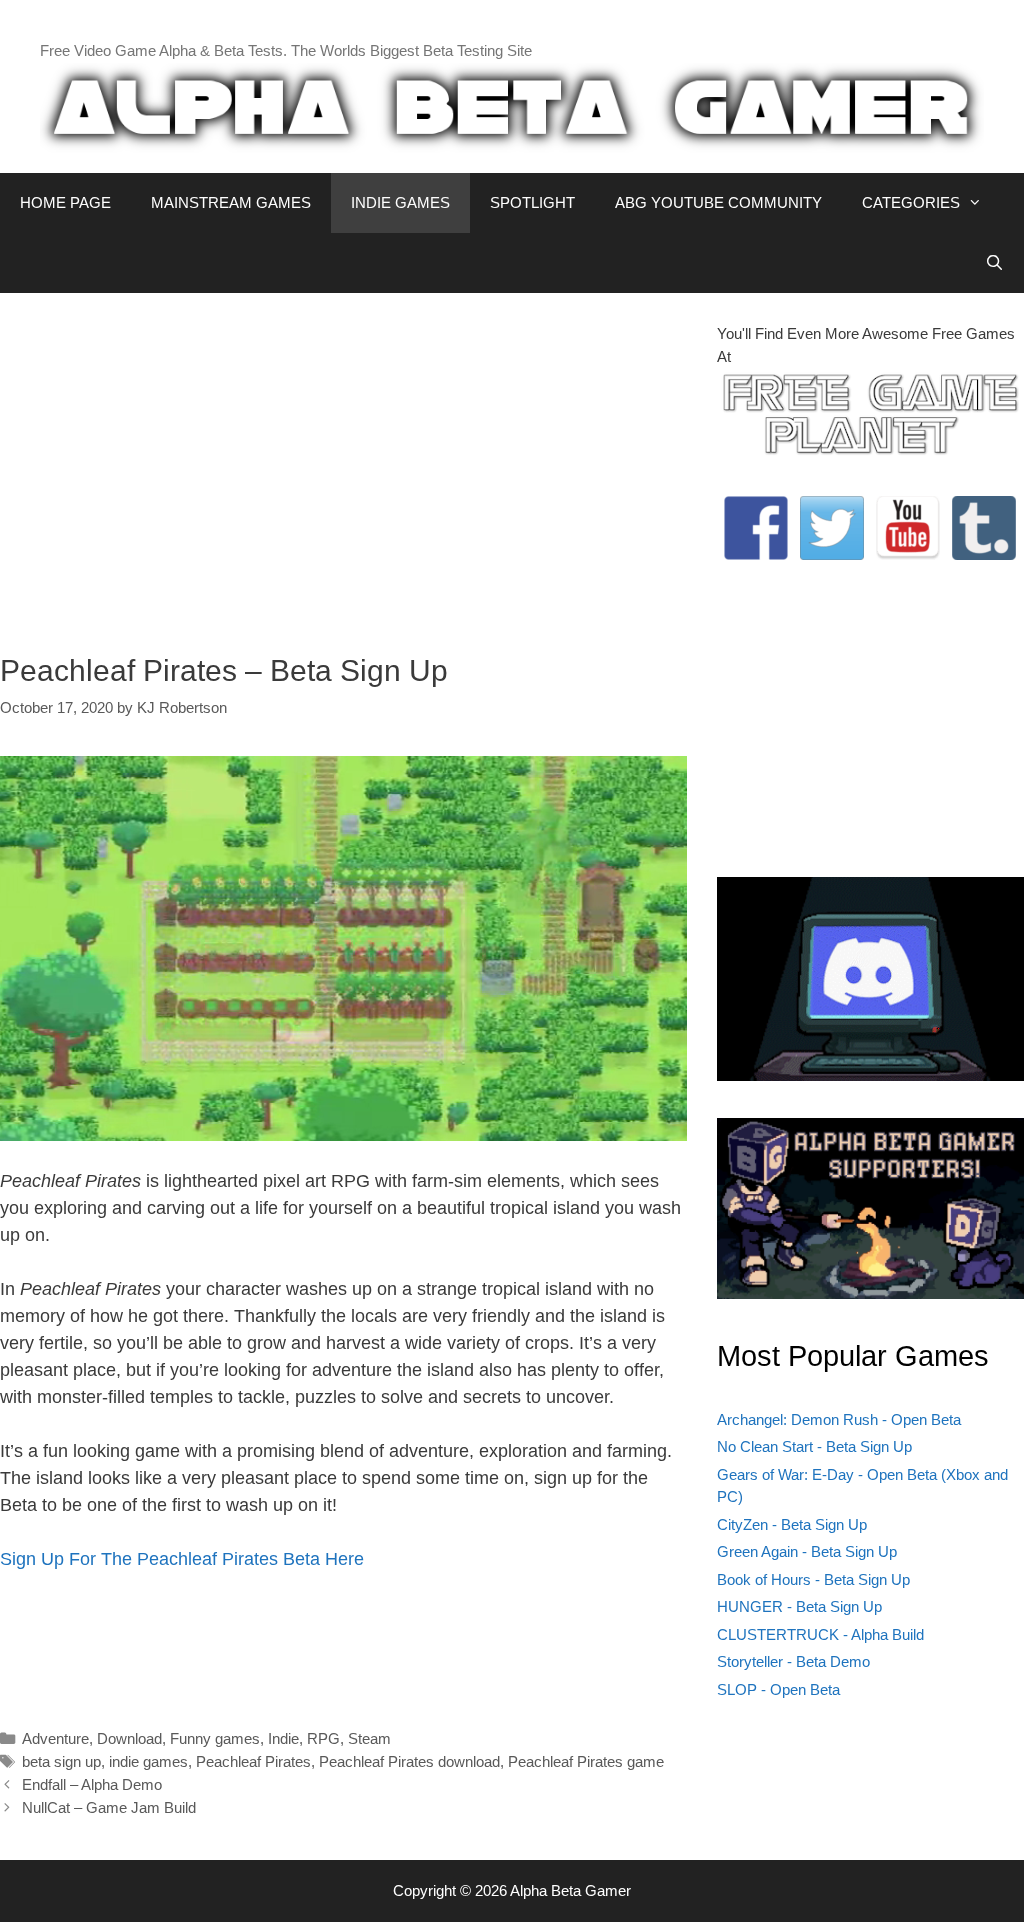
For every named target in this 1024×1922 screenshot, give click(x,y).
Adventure (55, 1738)
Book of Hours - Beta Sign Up (813, 1579)
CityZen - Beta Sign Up (792, 1524)
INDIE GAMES (400, 202)
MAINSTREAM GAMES (231, 202)
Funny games (215, 1738)
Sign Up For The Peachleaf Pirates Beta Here (182, 1559)
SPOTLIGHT (532, 202)
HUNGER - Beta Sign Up (799, 1606)
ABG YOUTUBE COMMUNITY (718, 202)
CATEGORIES (911, 202)
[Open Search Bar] (994, 263)
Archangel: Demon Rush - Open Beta (839, 1419)
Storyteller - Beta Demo (793, 1661)
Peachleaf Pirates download (409, 1761)
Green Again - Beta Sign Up (807, 1551)
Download (129, 1738)
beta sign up (61, 1761)
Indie (283, 1738)
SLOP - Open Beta (778, 1689)
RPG (323, 1738)
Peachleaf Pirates (253, 1761)
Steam (369, 1738)
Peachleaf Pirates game (586, 1761)
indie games (148, 1761)
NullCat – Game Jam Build (109, 1807)
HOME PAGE (65, 202)
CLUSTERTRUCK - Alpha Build (820, 1634)
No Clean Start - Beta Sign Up (814, 1446)
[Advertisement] (343, 463)
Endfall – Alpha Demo (92, 1784)
